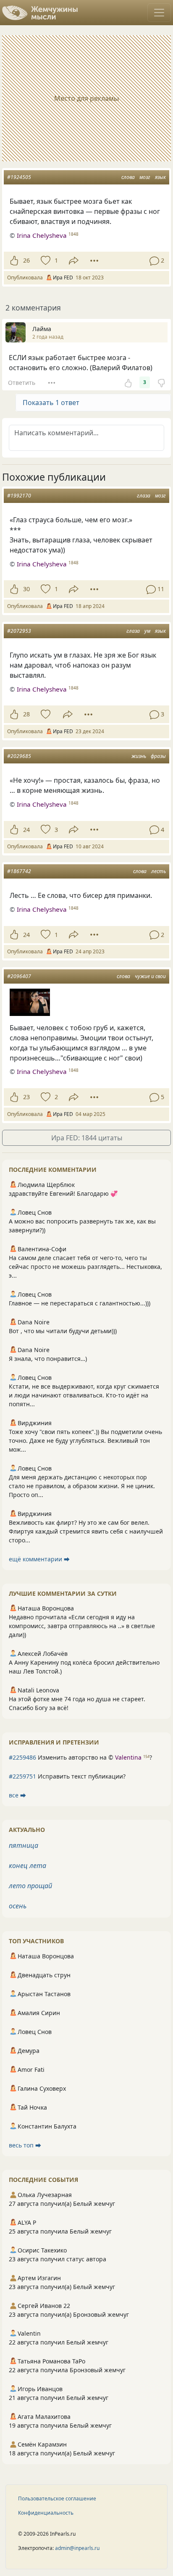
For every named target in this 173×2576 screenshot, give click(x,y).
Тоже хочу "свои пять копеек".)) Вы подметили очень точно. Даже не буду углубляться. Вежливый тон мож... (85, 1441)
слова (128, 177)
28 (26, 714)
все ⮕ (17, 1795)
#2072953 (19, 631)
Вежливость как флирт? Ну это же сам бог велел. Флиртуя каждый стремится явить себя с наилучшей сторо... (86, 1531)
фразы (158, 756)
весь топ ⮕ (25, 2145)
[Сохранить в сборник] (45, 260)
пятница (24, 1845)
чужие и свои (150, 976)
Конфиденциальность (46, 2513)
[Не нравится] (161, 382)
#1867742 (19, 871)
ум (147, 631)
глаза (144, 496)
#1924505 (19, 177)
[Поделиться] (74, 261)
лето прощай (30, 1886)
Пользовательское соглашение (57, 2498)
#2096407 (19, 976)
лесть (159, 871)
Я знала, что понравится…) (48, 1359)
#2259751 (22, 1776)
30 (26, 589)
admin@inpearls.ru (77, 2548)
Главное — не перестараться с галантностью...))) (80, 1303)
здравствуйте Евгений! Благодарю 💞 (63, 1193)
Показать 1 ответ (51, 403)
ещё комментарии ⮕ (39, 1559)
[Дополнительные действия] (94, 260)
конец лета (28, 1866)
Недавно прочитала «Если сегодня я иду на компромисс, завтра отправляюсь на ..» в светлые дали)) (82, 1626)
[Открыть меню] (159, 13)
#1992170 (19, 496)
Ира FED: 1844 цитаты (87, 1138)
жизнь (139, 756)
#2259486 (22, 1757)
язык (160, 177)
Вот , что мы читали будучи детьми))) (63, 1331)
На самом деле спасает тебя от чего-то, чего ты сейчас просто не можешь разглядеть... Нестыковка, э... (85, 1267)
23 (26, 1097)
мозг (145, 177)
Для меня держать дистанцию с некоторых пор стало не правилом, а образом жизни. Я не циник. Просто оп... (82, 1486)
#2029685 (19, 756)
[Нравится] (14, 260)
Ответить (22, 383)
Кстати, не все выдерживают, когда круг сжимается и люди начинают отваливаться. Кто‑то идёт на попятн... (84, 1395)
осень (18, 1906)
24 (26, 830)
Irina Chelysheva (42, 235)
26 (26, 260)
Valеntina (128, 1757)
